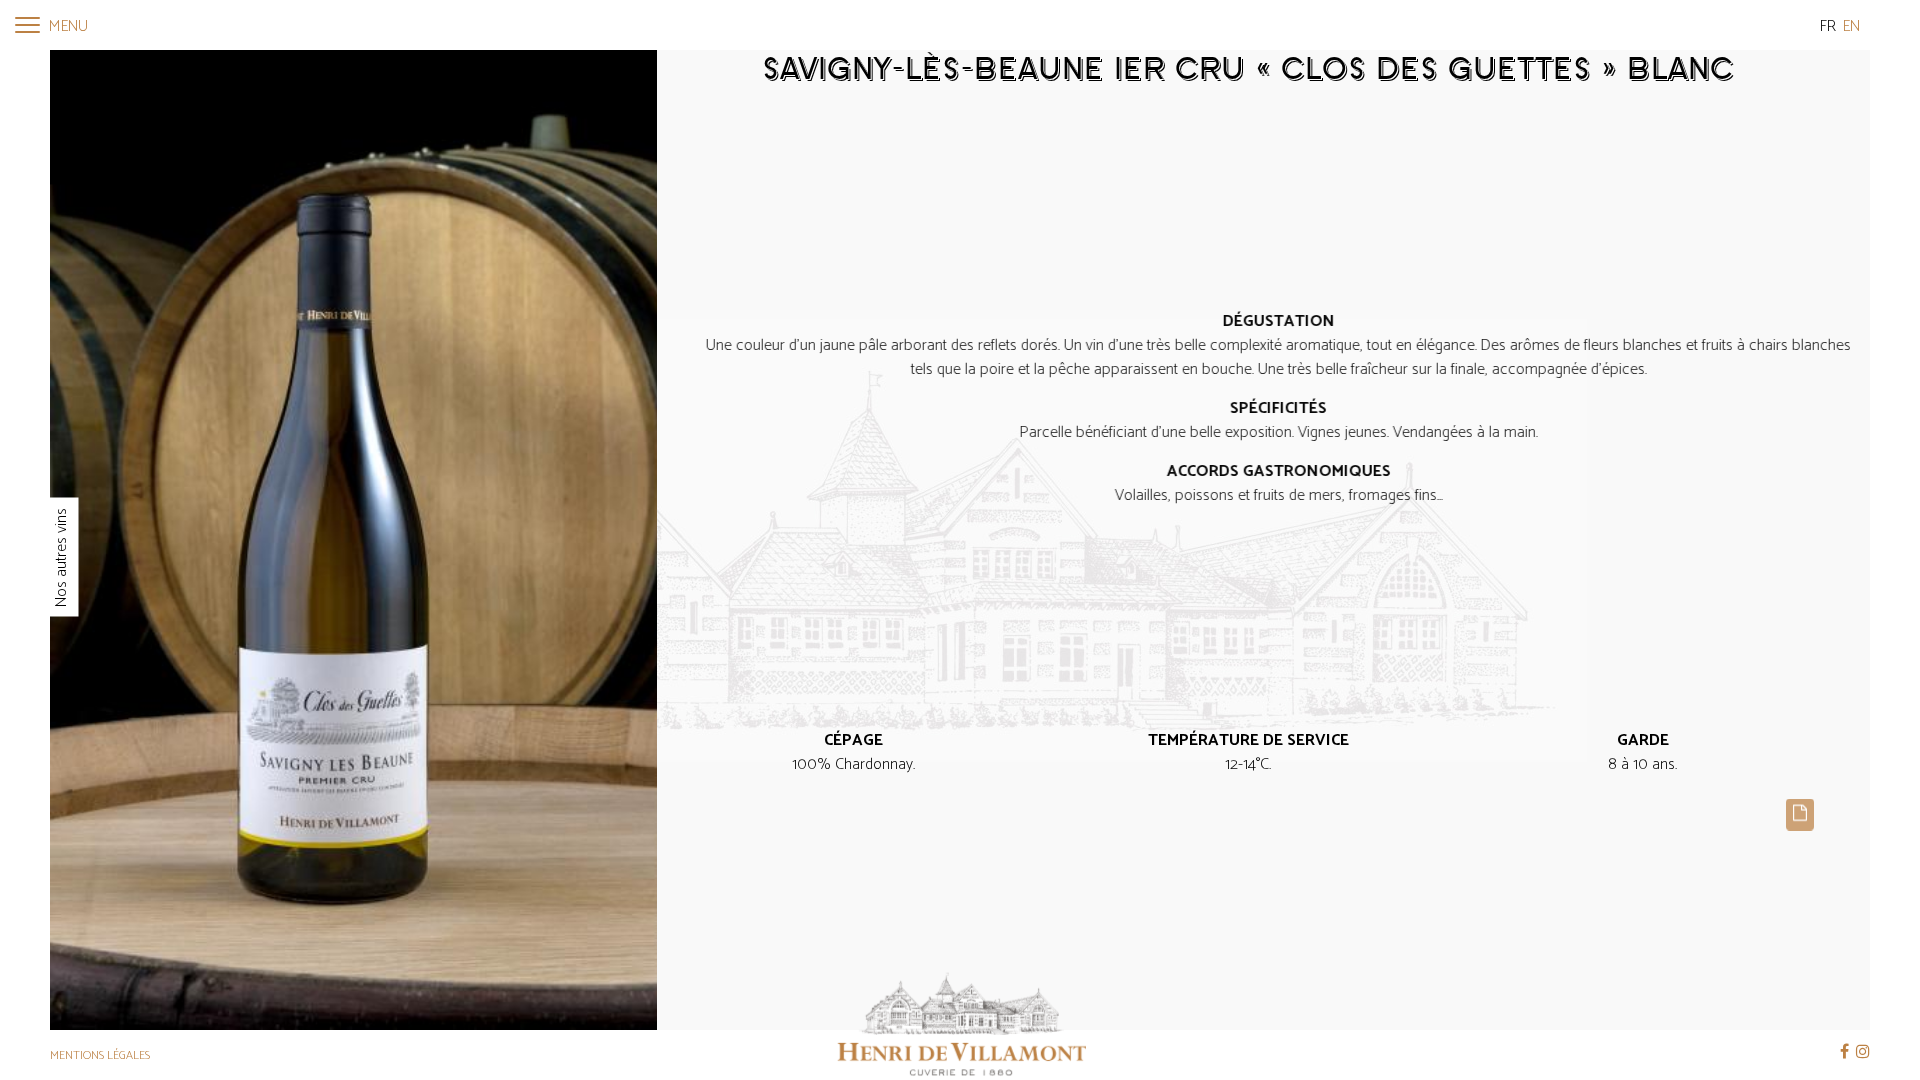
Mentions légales (100, 1055)
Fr (1828, 26)
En (1851, 26)
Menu (66, 26)
